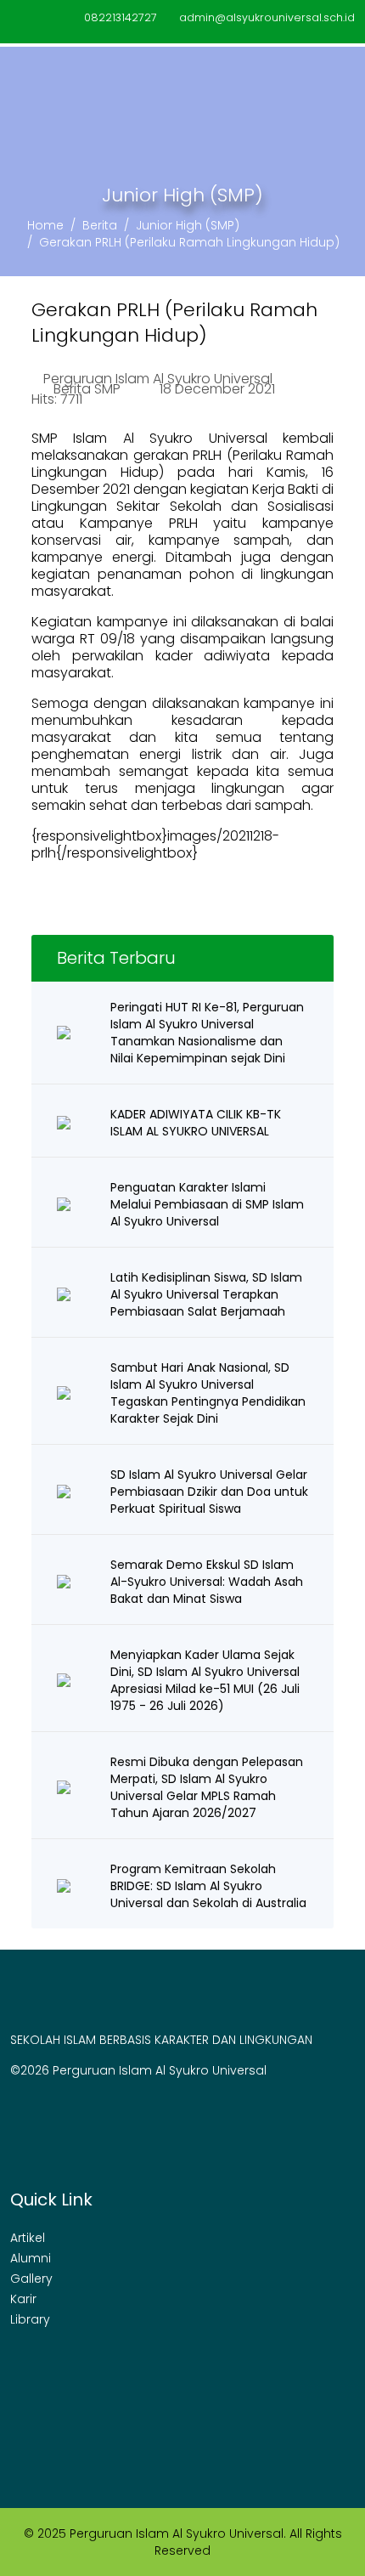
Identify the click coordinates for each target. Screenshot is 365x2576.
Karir (23, 2299)
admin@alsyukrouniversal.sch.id (267, 17)
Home (45, 225)
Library (30, 2319)
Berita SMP (87, 389)
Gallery (31, 2279)
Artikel (28, 2238)
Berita (100, 225)
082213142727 (121, 17)
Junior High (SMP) (188, 225)
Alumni (31, 2258)
